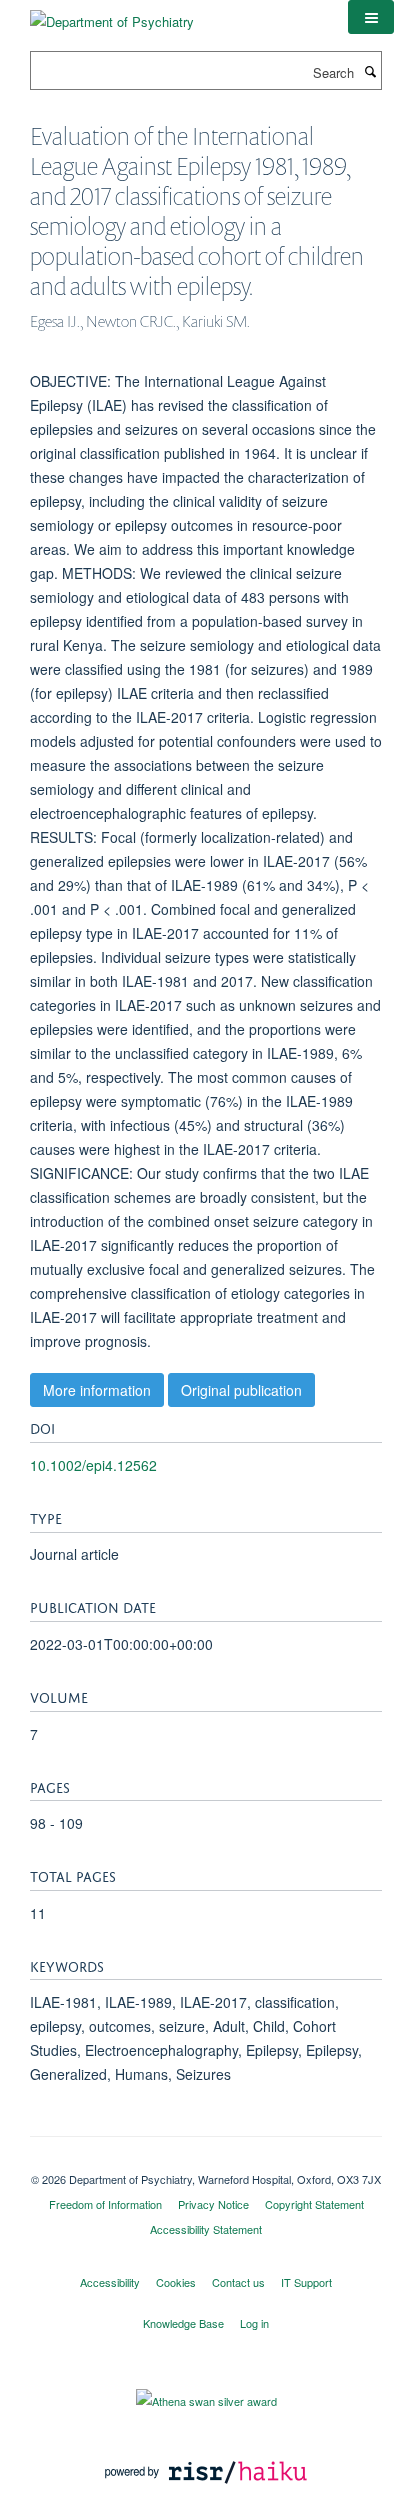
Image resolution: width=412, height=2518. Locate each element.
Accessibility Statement (206, 2229)
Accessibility (110, 2282)
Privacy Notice (213, 2204)
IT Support (306, 2282)
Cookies (176, 2282)
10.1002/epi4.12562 (93, 1465)
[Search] (370, 71)
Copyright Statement (314, 2204)
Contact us (238, 2282)
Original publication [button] (241, 1390)
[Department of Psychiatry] (112, 14)
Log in (254, 2323)
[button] (371, 17)
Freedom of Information (105, 2204)
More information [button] (97, 1390)
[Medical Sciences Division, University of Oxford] (206, 2162)
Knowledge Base (183, 2323)
